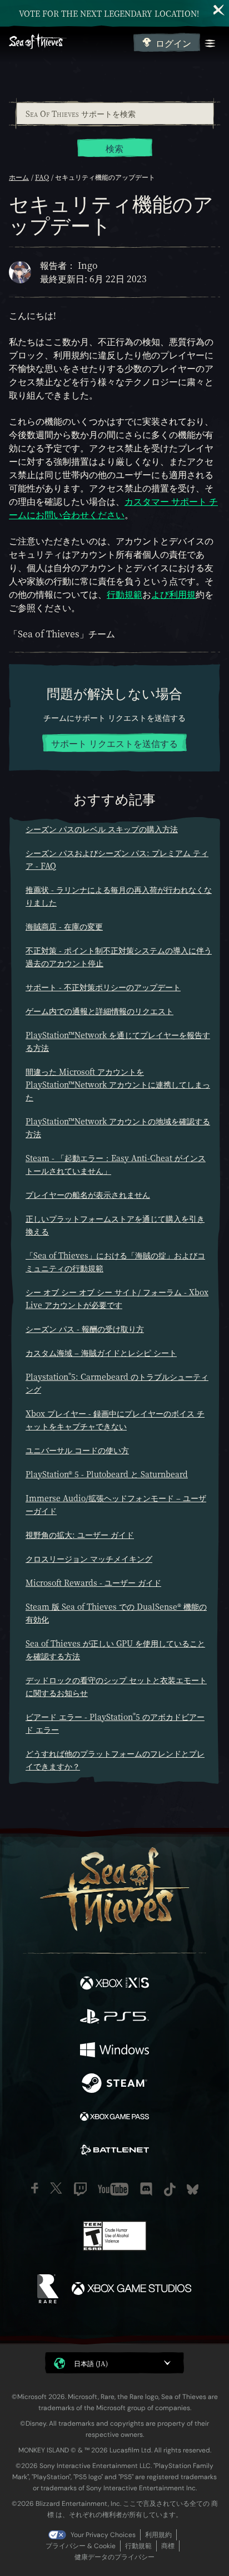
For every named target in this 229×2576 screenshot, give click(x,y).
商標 (168, 2546)
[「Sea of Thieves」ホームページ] (69, 43)
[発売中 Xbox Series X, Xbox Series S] (114, 1984)
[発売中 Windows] (114, 2051)
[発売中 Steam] (114, 2085)
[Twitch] (80, 2189)
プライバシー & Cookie (81, 2546)
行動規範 (125, 594)
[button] (114, 2363)
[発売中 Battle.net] (114, 2151)
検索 (114, 148)
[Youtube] (113, 2189)
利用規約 (158, 2535)
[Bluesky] (193, 2189)
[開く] (210, 43)
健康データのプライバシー (114, 2557)
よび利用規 (173, 594)
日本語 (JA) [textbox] (91, 2363)
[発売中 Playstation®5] (114, 2018)
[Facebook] (35, 2188)
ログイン (173, 43)
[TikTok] (170, 2189)
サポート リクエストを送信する (114, 743)
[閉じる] (219, 10)
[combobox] (114, 114)
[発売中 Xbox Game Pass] (114, 2118)
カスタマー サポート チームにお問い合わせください (113, 508)
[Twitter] (56, 2188)
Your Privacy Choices (103, 2535)
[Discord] (146, 2189)
